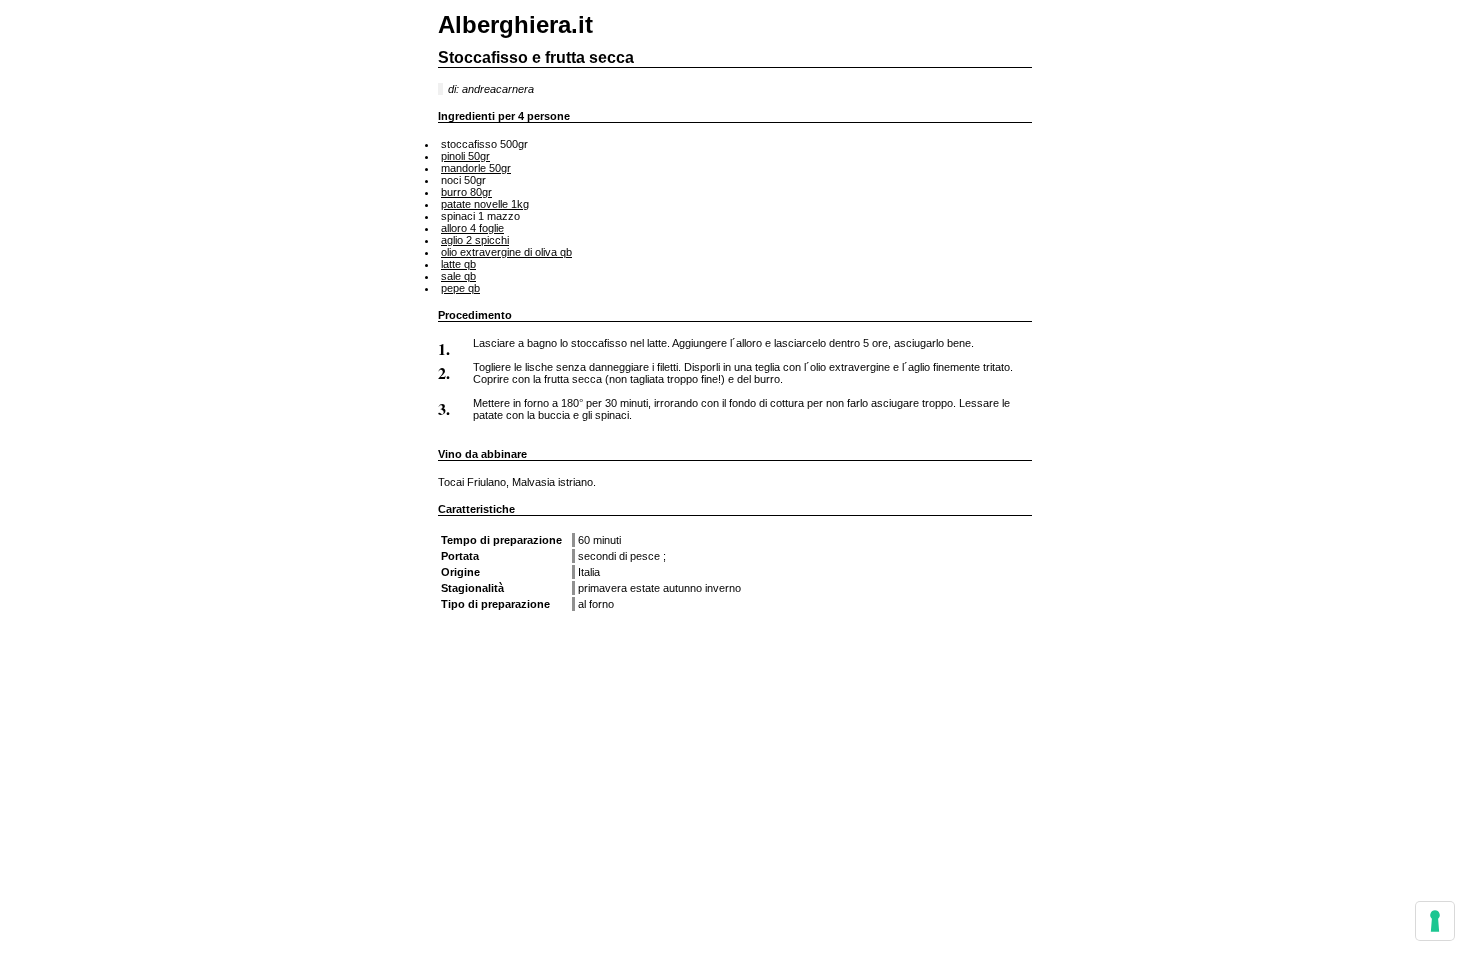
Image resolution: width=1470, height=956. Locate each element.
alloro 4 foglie (472, 228)
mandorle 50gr (476, 168)
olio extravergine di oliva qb (506, 252)
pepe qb (460, 288)
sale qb (458, 276)
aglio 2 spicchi (475, 240)
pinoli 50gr (465, 156)
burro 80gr (466, 192)
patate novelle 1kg (485, 204)
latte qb (458, 264)
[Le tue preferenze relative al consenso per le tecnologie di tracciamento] (1435, 921)
